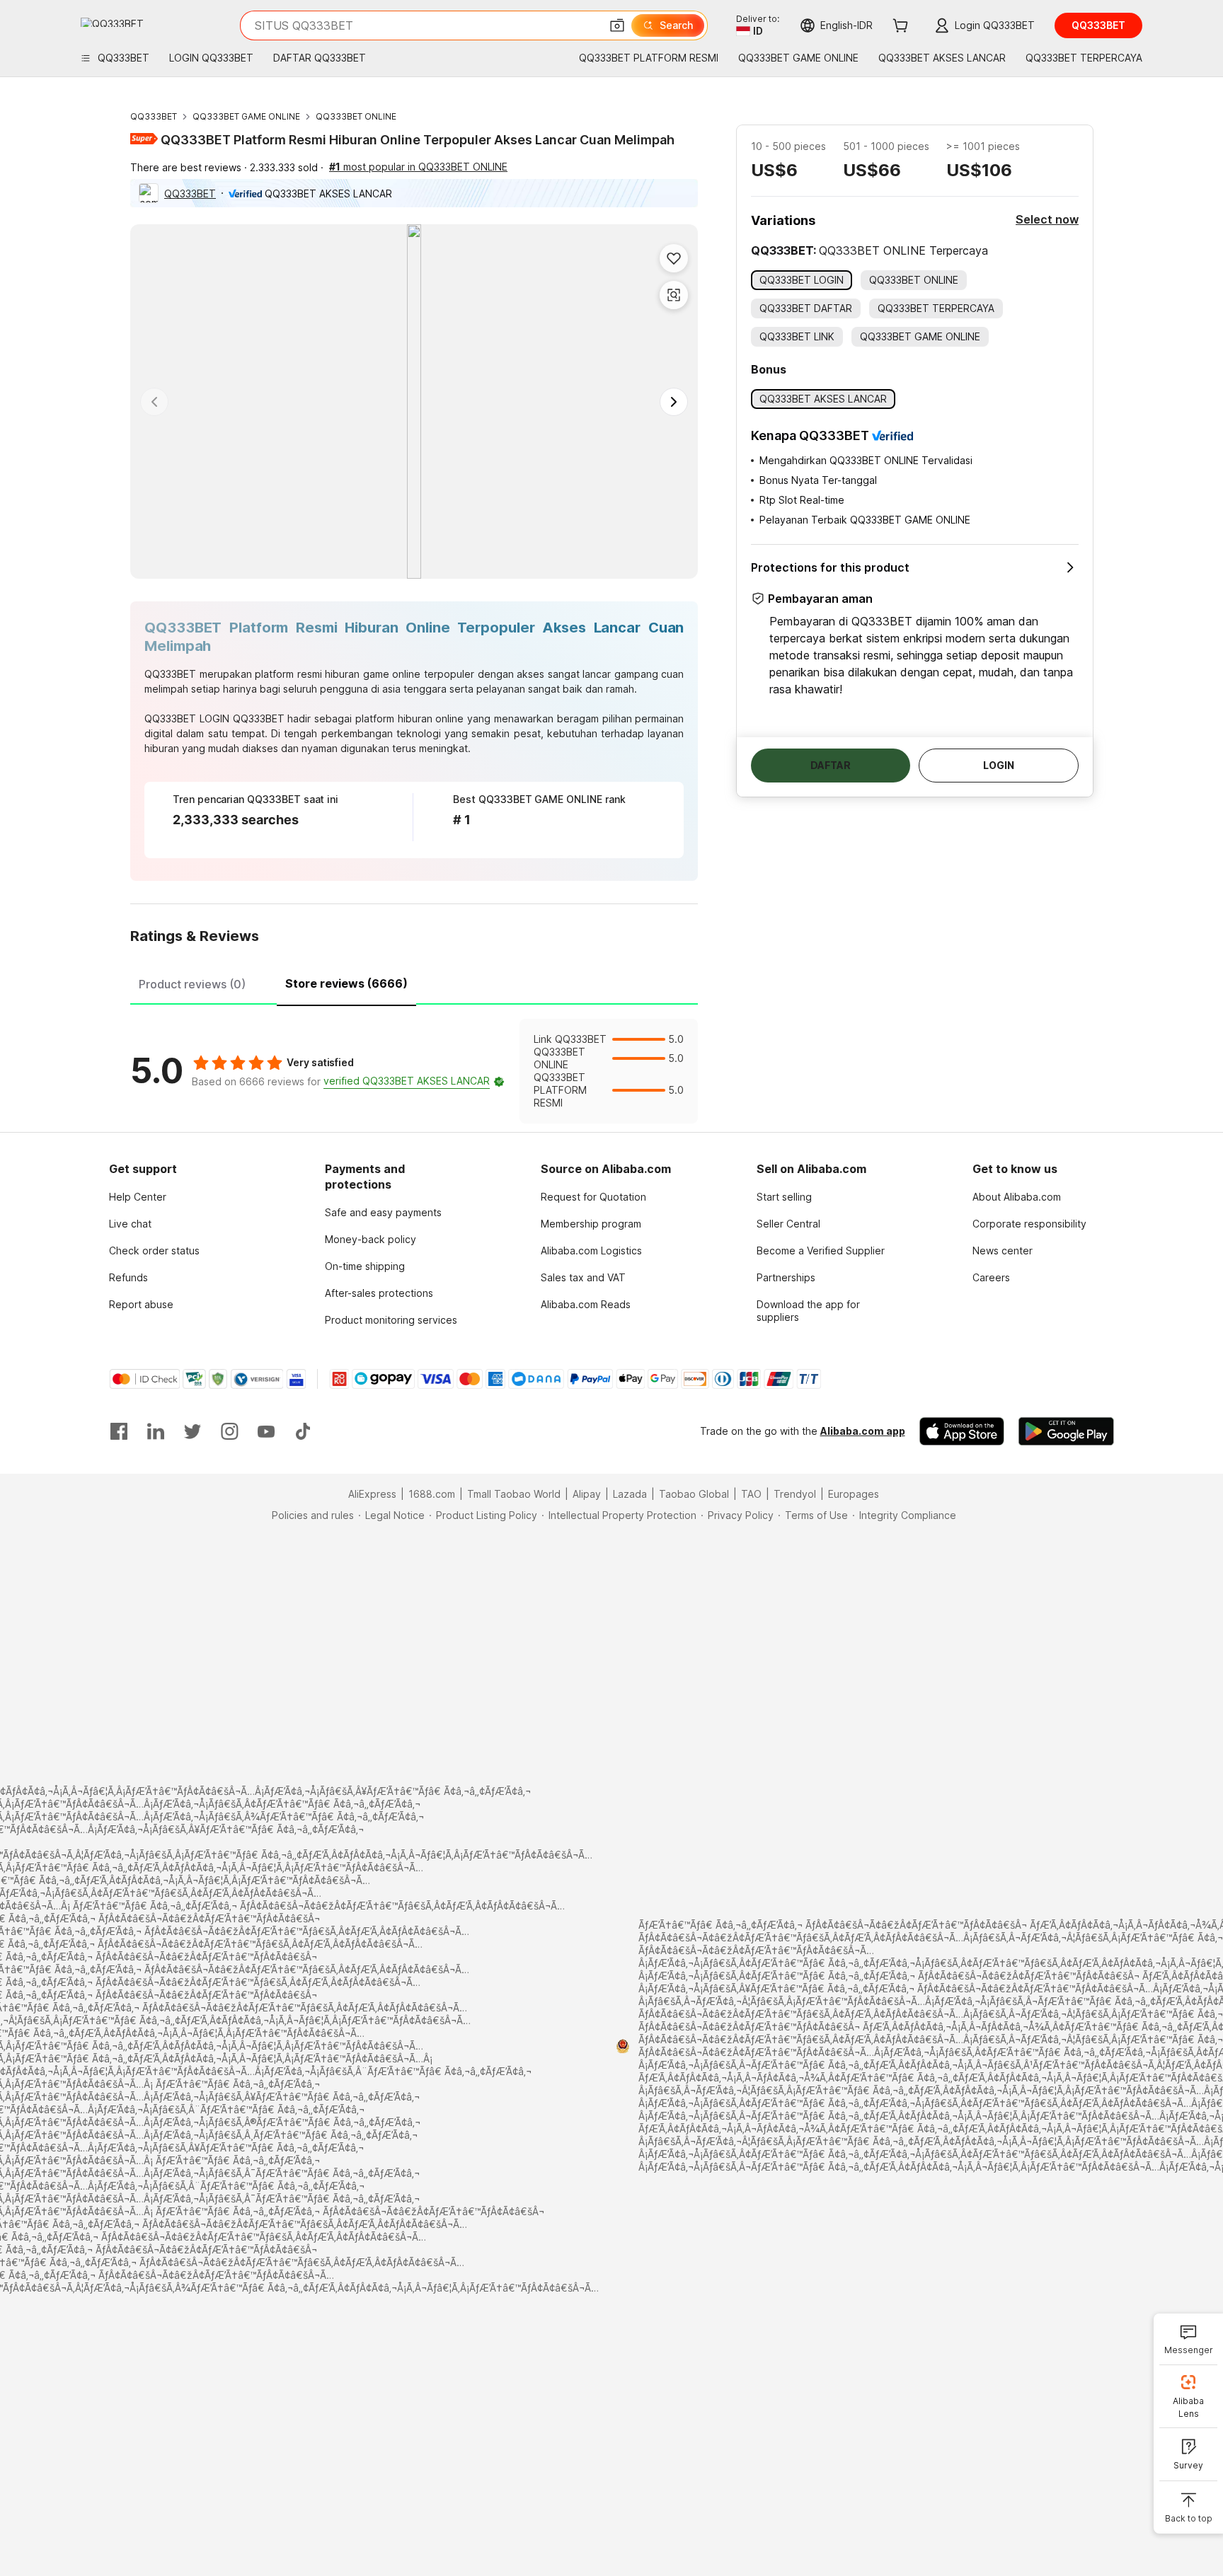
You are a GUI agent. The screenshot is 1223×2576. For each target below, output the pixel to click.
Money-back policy (371, 1239)
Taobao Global (694, 1494)
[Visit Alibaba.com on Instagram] (229, 1431)
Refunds (128, 1277)
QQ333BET (154, 116)
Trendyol (795, 1494)
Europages (854, 1494)
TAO (751, 1494)
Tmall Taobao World (514, 1494)
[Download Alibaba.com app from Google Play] (1066, 1431)
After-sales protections (379, 1293)
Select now (1047, 219)
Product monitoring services (391, 1320)
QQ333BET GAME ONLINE (246, 116)
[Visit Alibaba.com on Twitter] (193, 1431)
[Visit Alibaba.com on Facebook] (119, 1431)
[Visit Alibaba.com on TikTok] (303, 1431)
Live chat (130, 1224)
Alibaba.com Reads (586, 1304)
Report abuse (141, 1304)
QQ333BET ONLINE (356, 116)
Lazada (630, 1494)
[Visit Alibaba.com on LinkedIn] (156, 1431)
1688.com (432, 1494)
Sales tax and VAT (583, 1277)
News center (1003, 1251)
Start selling (784, 1197)
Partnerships (786, 1277)
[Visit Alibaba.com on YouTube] (266, 1431)
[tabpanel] (414, 1071)
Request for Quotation (593, 1197)
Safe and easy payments (383, 1212)
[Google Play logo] (112, 22)
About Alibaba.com (1017, 1197)
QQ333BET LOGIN (187, 718)
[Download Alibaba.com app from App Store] (962, 1431)
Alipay (587, 1494)
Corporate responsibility (1029, 1224)
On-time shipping (365, 1266)
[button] (617, 25)
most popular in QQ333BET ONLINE (418, 167)
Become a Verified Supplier (821, 1251)
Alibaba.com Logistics (591, 1251)
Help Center (138, 1197)
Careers (991, 1277)
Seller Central (788, 1224)
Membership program (591, 1224)
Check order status (154, 1251)
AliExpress (372, 1494)
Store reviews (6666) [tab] (346, 983)
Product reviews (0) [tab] (192, 984)
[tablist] (414, 982)
